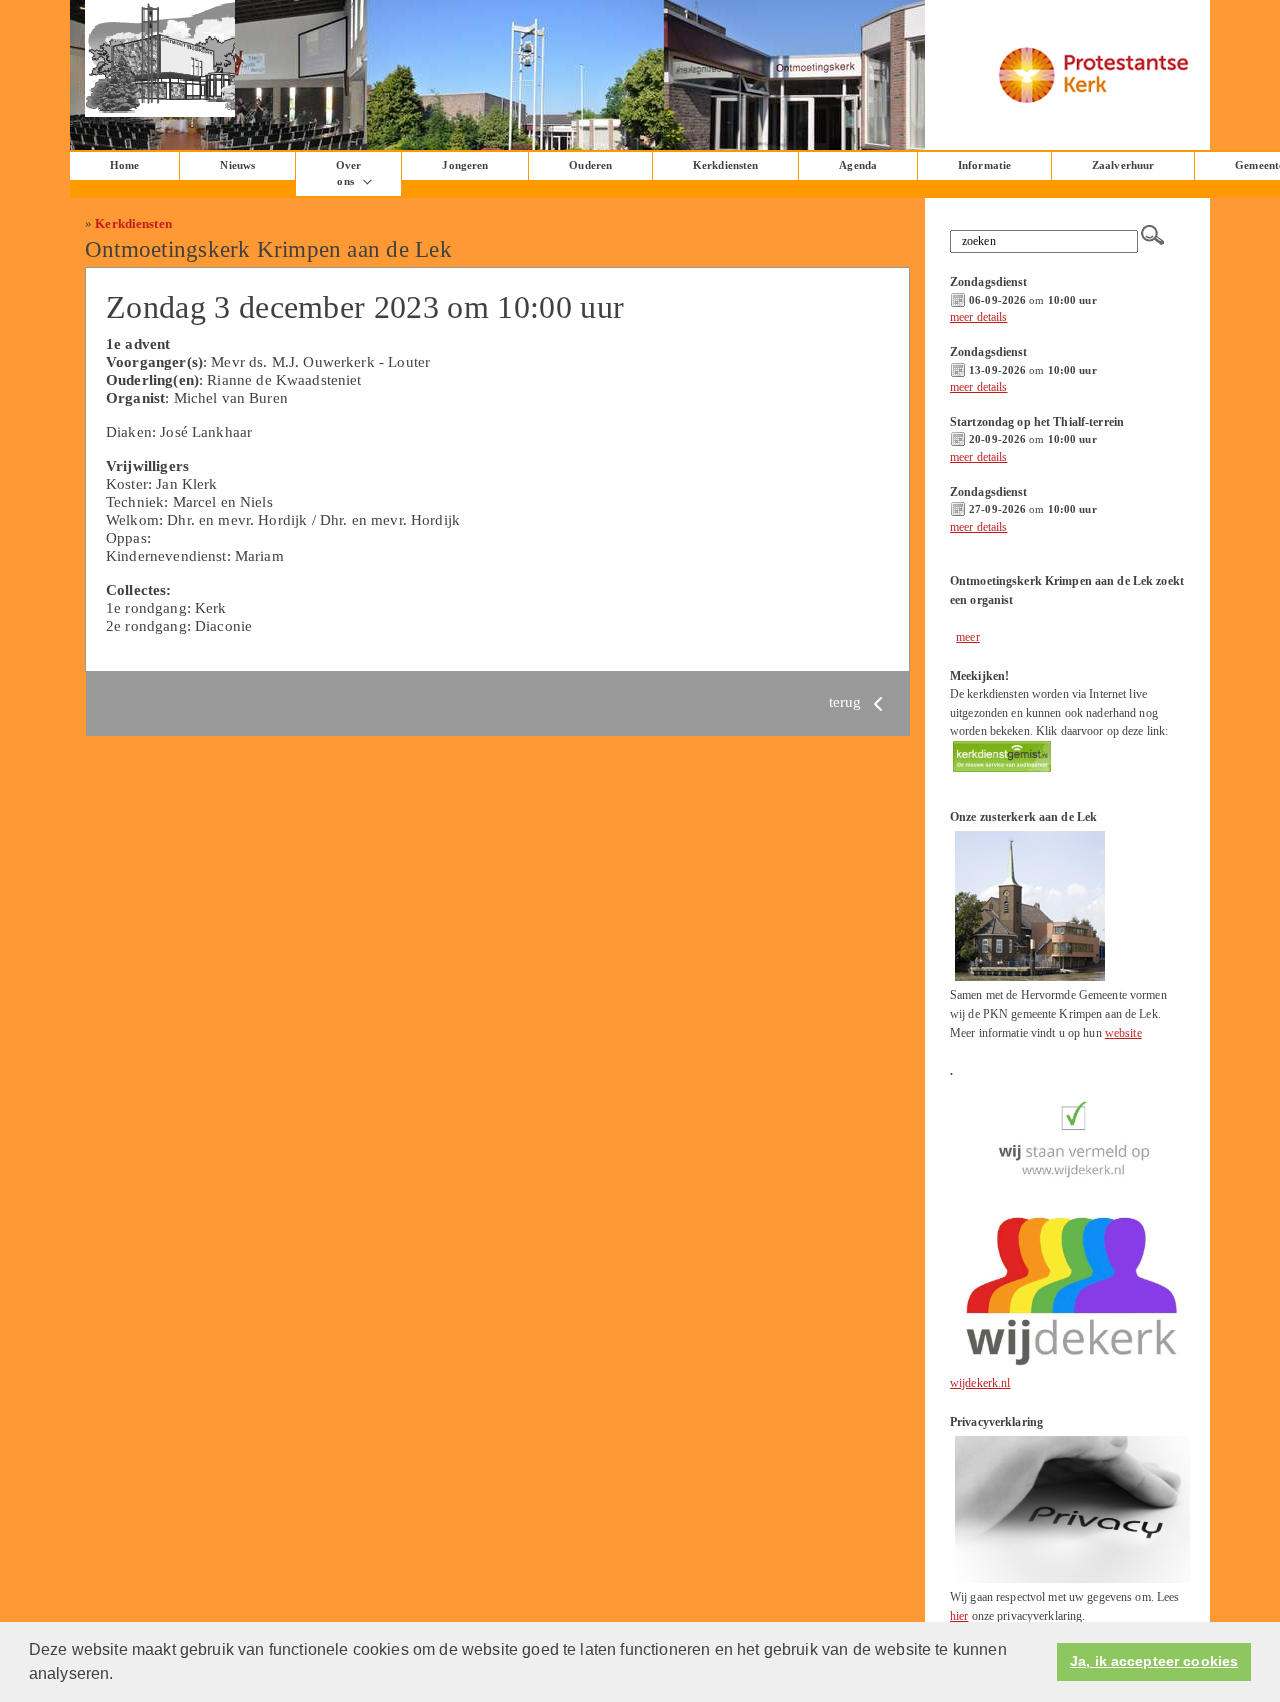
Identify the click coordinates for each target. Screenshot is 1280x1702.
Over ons (348, 173)
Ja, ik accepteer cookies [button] (1154, 1661)
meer (968, 637)
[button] (121, 1676)
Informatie (984, 165)
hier (959, 1616)
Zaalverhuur (1123, 165)
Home (124, 165)
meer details (979, 317)
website (1123, 1033)
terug (847, 701)
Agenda (858, 165)
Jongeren (465, 165)
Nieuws (237, 165)
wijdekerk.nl (980, 1383)
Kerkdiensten (725, 165)
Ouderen (590, 165)
